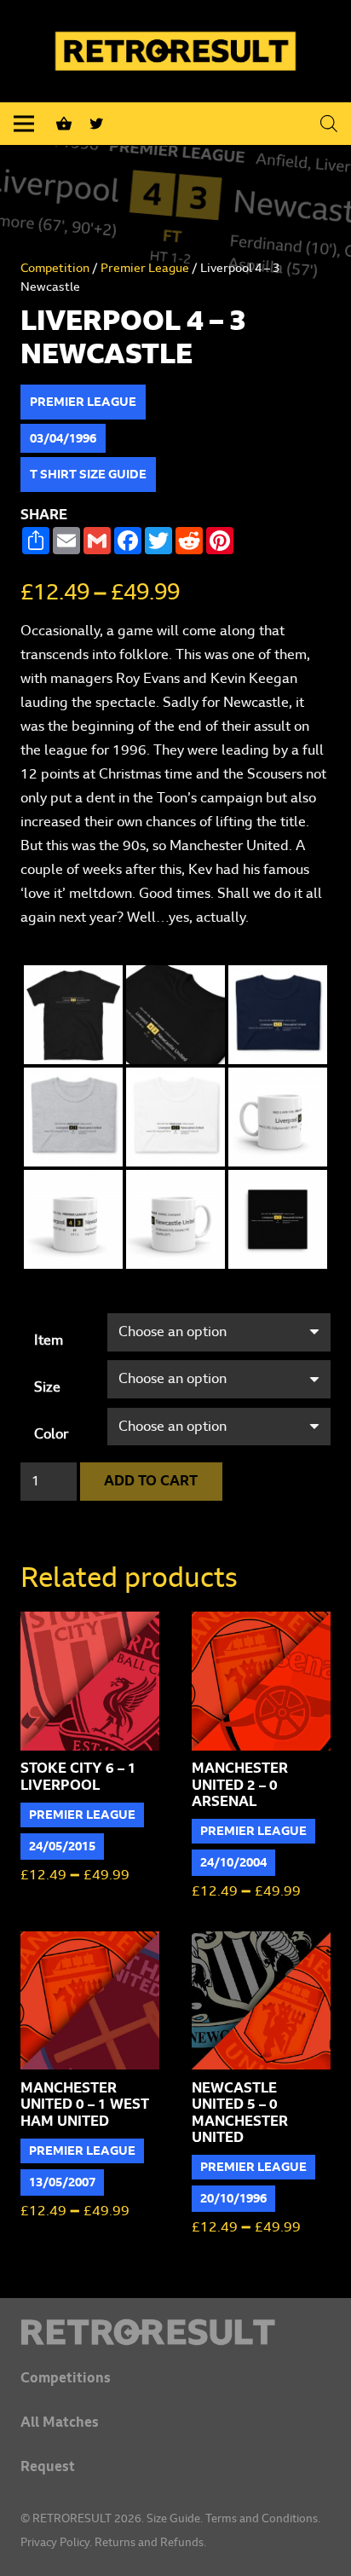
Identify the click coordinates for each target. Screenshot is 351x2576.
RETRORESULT (72, 2519)
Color (51, 1434)
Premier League (145, 268)
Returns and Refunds (149, 2543)
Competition (55, 268)
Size (47, 1387)
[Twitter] (96, 124)
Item (49, 1340)
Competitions (66, 2378)
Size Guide (173, 2519)
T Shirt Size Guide (88, 475)
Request (48, 2467)
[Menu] (24, 124)
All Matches (60, 2423)
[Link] (175, 2332)
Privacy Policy (55, 2543)
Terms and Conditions (262, 2519)
